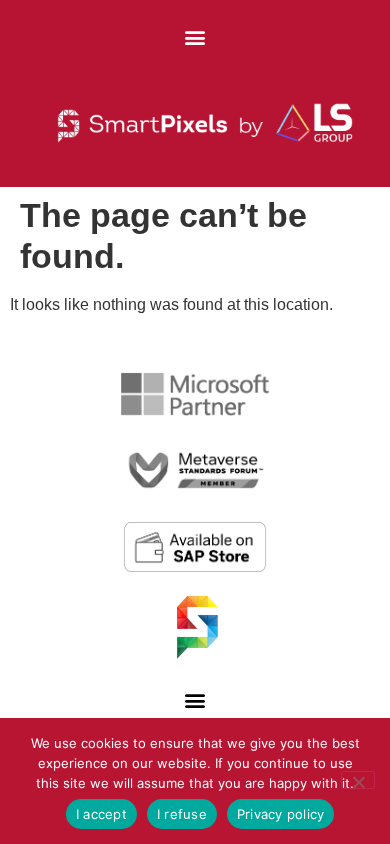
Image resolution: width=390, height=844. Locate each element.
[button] (195, 36)
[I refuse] (358, 780)
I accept (101, 814)
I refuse (182, 814)
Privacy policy (281, 814)
